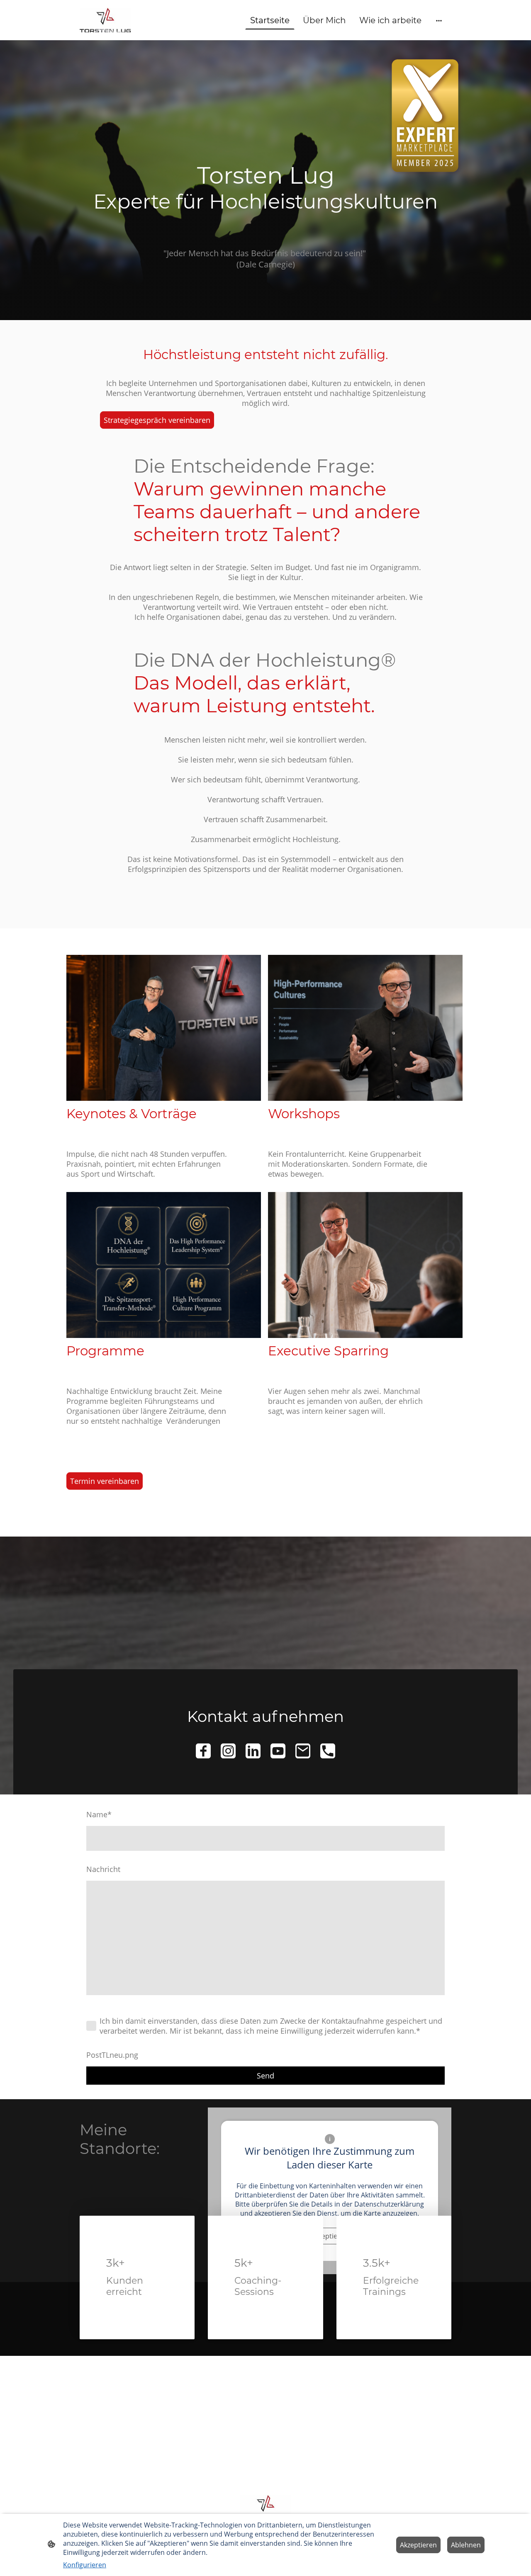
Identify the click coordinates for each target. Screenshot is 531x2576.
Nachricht (103, 1869)
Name (99, 1814)
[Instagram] (228, 1751)
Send (265, 2076)
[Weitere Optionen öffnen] (439, 20)
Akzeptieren (418, 2545)
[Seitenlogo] (105, 20)
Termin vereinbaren (105, 1481)
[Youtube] (278, 1751)
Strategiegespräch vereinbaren (157, 420)
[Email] (303, 1751)
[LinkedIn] (253, 1751)
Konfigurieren (85, 2565)
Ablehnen (466, 2545)
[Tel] (328, 1751)
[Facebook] (203, 1751)
